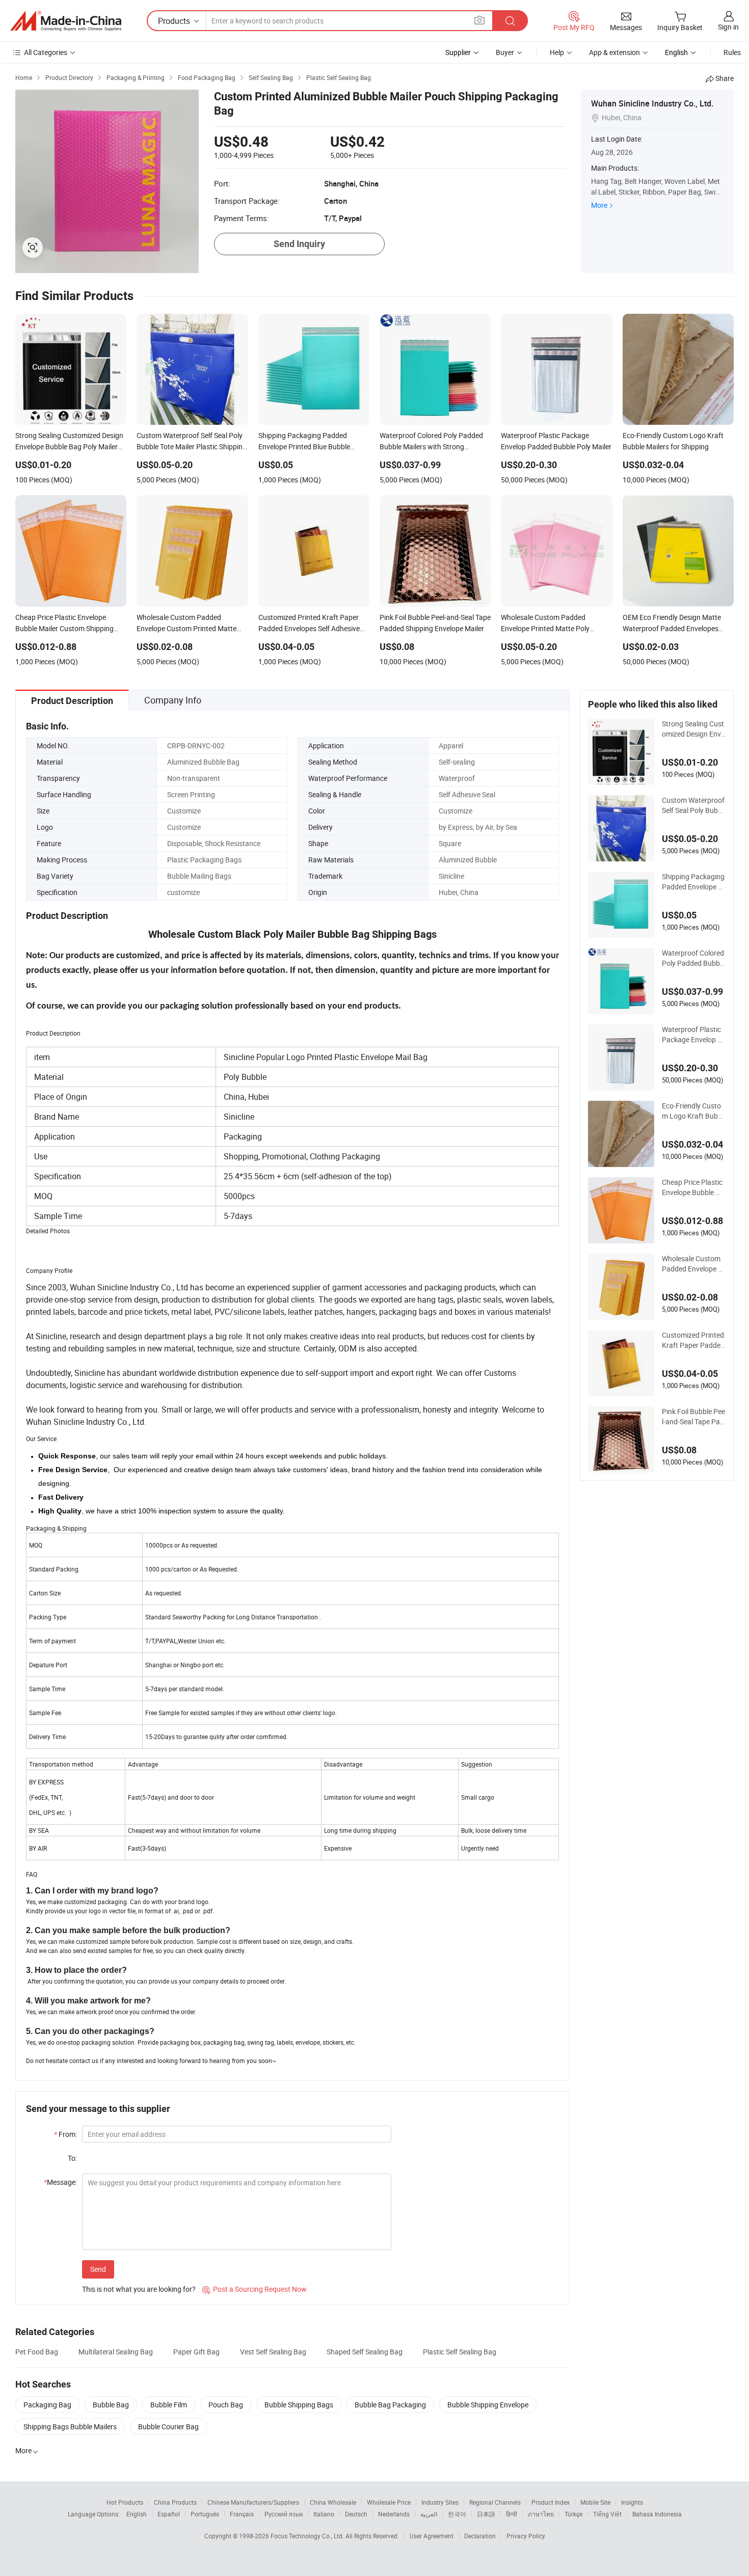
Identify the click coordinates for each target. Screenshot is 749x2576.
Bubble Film (169, 2405)
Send (98, 2269)
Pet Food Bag (37, 2352)
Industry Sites (440, 2502)
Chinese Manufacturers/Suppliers (253, 2502)
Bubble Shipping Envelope (488, 2405)
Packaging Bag (47, 2405)
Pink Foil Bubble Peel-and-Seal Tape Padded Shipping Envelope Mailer (693, 1417)
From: (65, 2134)
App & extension (614, 52)
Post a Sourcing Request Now (255, 2289)
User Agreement (432, 2536)
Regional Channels (495, 2502)
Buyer (505, 52)
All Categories (46, 52)
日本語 (486, 2514)
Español (169, 2514)
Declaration (480, 2536)
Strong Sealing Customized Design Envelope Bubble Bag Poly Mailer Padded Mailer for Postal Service (694, 729)
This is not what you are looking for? (139, 2289)
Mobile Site (595, 2502)
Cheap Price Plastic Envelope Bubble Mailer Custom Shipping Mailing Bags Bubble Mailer (694, 1187)
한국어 (457, 2514)
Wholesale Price (389, 2502)
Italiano (324, 2514)
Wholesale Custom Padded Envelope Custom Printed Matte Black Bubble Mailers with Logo (693, 1264)
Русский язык (284, 2514)
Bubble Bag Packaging (390, 2405)
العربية (429, 2514)
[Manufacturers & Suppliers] (66, 21)
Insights (632, 2502)
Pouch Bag (226, 2405)
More (599, 205)
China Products (175, 2502)
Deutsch (356, 2514)
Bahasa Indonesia (657, 2514)
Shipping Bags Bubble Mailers (70, 2426)
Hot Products (125, 2502)
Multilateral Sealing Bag (116, 2352)
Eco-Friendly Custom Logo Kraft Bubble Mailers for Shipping (694, 1111)
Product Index (551, 2502)
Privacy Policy (526, 2536)
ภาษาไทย (541, 2514)
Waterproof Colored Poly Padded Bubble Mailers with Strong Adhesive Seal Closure (693, 958)
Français (242, 2514)
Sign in (728, 27)
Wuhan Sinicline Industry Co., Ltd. (652, 103)
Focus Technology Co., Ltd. (308, 2536)
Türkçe (573, 2514)
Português (205, 2514)
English (137, 2514)
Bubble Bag (111, 2405)
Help (557, 52)
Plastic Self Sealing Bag (460, 2352)
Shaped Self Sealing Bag (365, 2352)
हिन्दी (512, 2514)
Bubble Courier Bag (168, 2426)
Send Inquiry (299, 244)
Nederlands (394, 2514)
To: (72, 2158)
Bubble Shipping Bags (299, 2405)
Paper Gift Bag (196, 2352)
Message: (60, 2182)
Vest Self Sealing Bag (273, 2352)
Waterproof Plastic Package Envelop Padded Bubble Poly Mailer (692, 1035)
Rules (732, 52)
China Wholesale (333, 2502)
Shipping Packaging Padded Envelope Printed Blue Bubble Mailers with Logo (693, 882)
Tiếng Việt (607, 2514)
